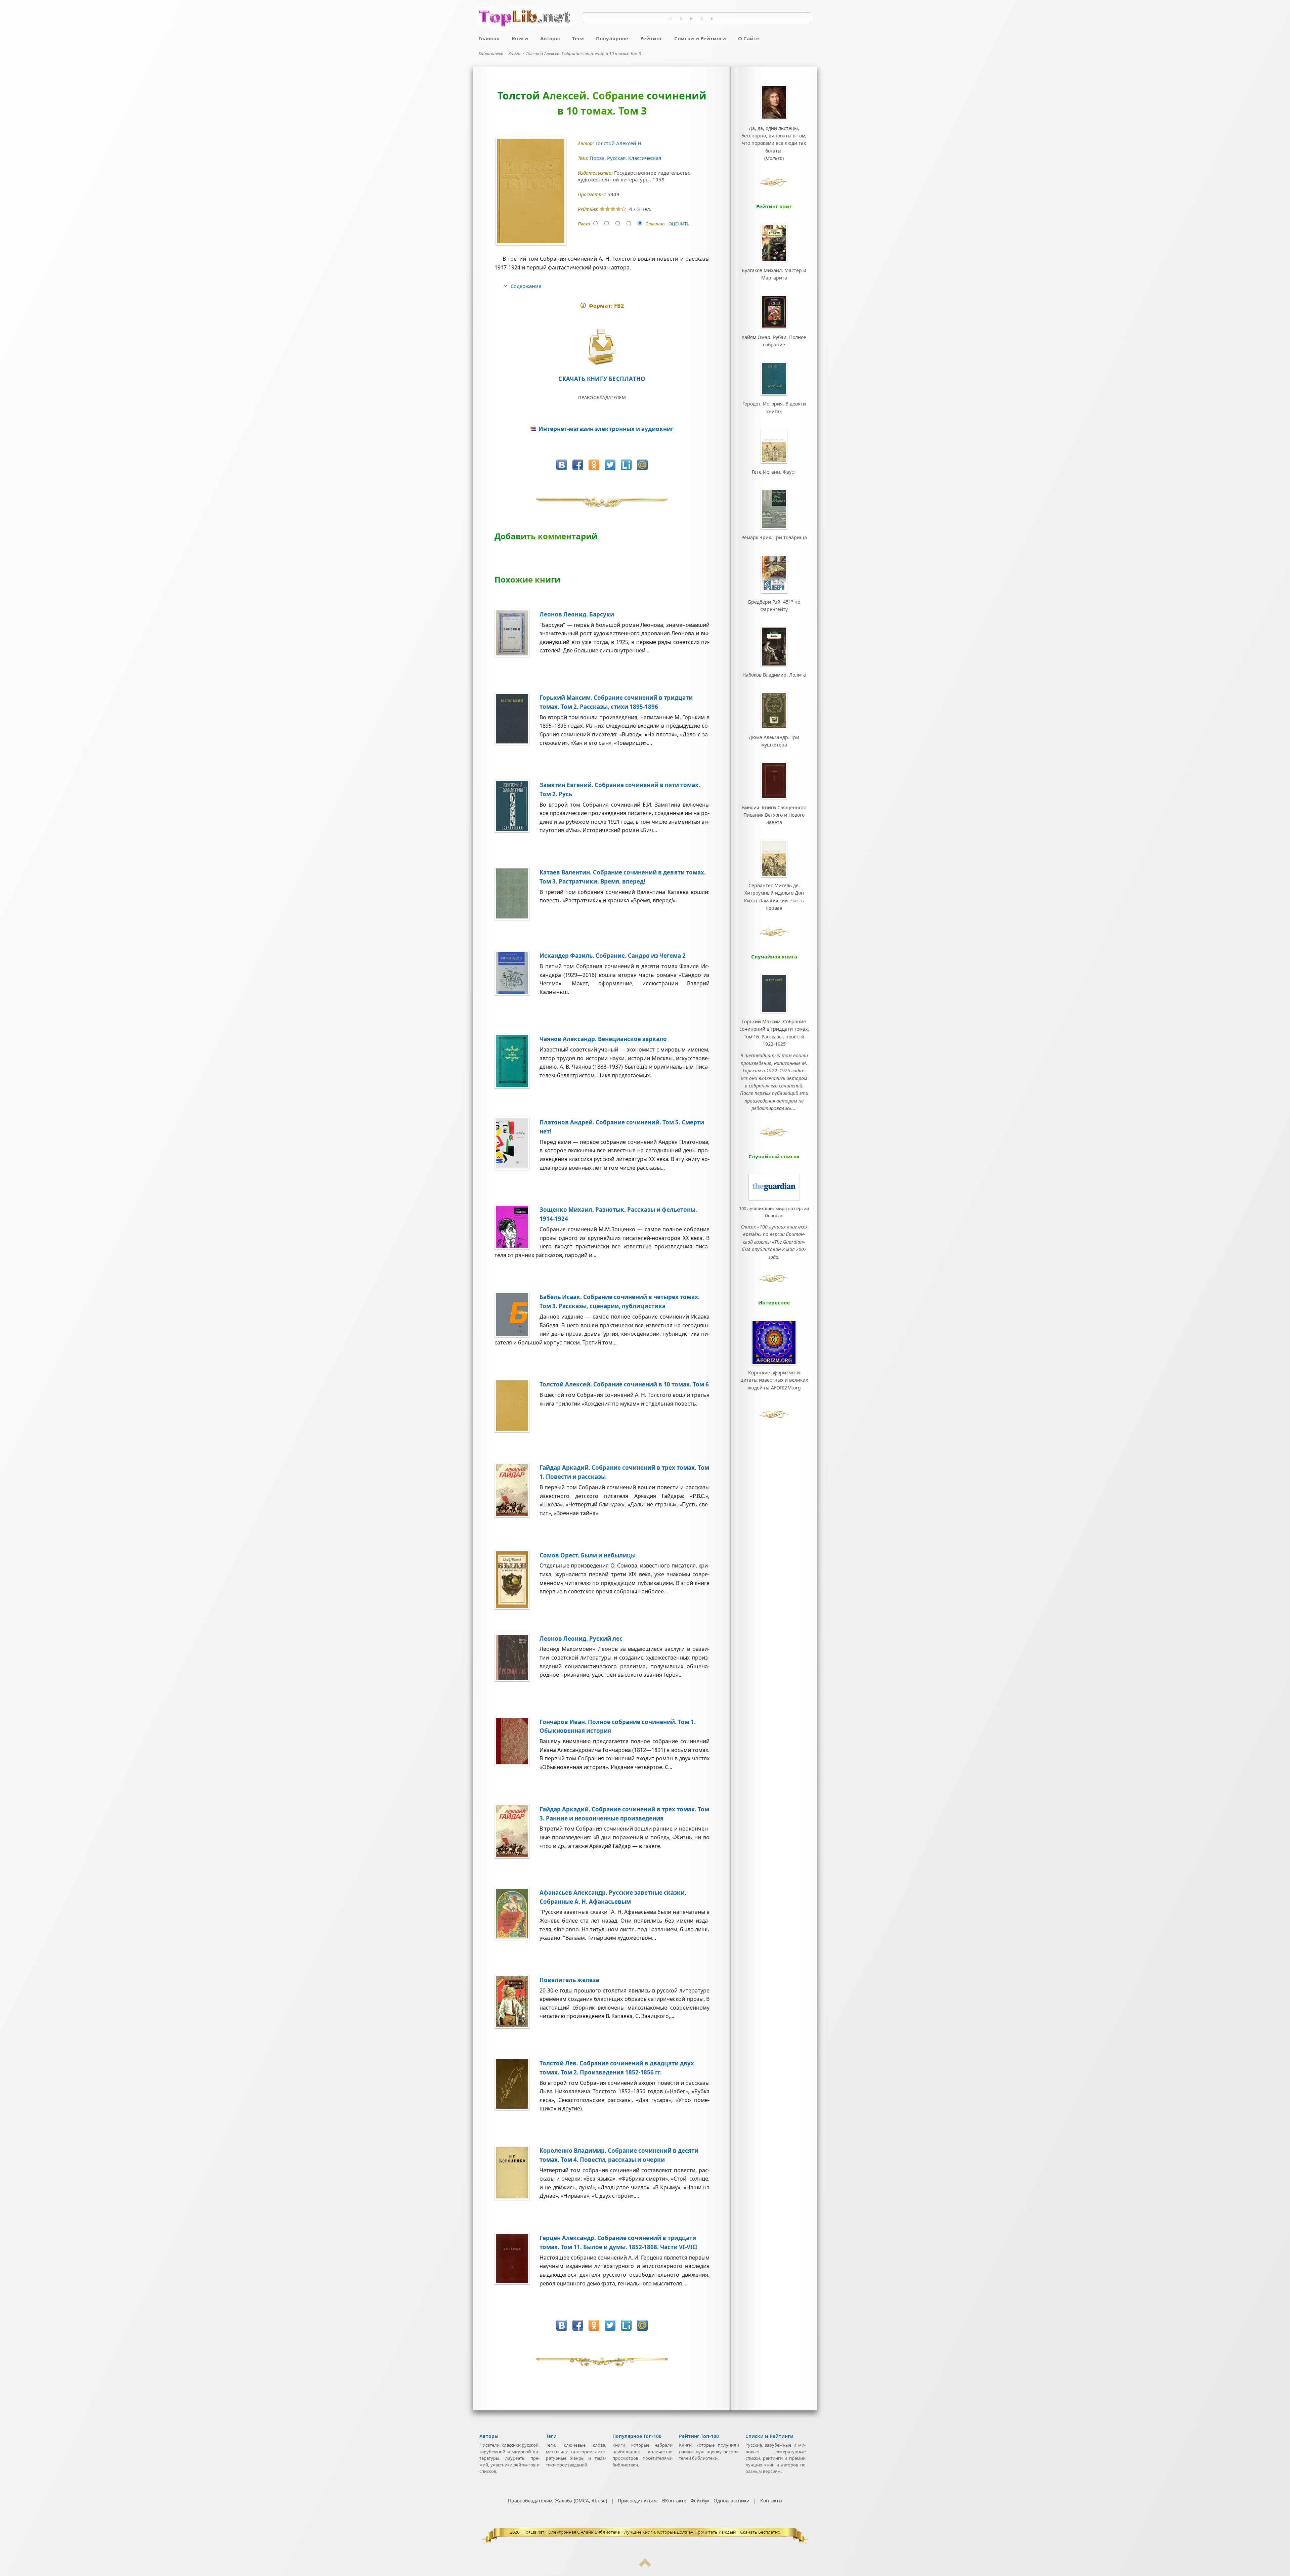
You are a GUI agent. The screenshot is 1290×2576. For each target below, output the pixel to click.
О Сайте (749, 38)
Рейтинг (651, 38)
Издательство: (596, 173)
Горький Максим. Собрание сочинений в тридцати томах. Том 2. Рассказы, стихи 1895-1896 (616, 702)
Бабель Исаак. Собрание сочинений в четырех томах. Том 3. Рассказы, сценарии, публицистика (620, 1301)
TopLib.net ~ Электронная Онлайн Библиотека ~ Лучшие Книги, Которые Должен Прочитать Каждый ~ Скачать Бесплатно (652, 2532)
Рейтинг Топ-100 (699, 2436)
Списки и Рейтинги (700, 38)
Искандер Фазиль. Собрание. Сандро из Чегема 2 (613, 956)
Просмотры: (593, 194)
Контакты (771, 2501)
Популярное (612, 38)
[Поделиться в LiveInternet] (626, 465)
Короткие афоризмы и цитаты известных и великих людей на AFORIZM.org (774, 1380)
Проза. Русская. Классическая (626, 158)
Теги (578, 38)
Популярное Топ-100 (637, 2436)
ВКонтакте (674, 2501)
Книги (520, 38)
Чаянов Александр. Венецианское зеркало (603, 1039)
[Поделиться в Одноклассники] (594, 465)
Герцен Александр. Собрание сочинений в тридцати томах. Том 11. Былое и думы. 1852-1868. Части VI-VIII (618, 2242)
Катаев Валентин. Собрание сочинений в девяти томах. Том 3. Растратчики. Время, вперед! (623, 877)
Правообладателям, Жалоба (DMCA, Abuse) (557, 2501)
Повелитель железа (569, 1980)
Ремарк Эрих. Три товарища (774, 537)
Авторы (550, 38)
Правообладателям (602, 397)
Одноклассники (732, 2501)
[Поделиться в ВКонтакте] (562, 465)
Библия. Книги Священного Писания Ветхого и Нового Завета (774, 815)
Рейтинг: (589, 209)
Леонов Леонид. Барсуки (577, 614)
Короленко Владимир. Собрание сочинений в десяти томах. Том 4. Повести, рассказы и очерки (619, 2155)
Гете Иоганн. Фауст (774, 472)
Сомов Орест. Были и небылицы (588, 1555)
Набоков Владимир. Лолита (774, 675)
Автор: (587, 143)
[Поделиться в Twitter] (610, 465)
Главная (489, 38)
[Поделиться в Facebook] (578, 465)
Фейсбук (700, 2501)
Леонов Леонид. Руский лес (581, 1639)
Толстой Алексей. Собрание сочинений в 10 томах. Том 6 (624, 1384)
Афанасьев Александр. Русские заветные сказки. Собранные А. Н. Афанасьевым (613, 1897)
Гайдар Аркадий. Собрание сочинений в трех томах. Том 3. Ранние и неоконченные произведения (624, 1814)
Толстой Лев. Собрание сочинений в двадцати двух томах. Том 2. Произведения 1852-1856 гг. (617, 2068)
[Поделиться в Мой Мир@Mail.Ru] (642, 465)
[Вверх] (645, 2565)
